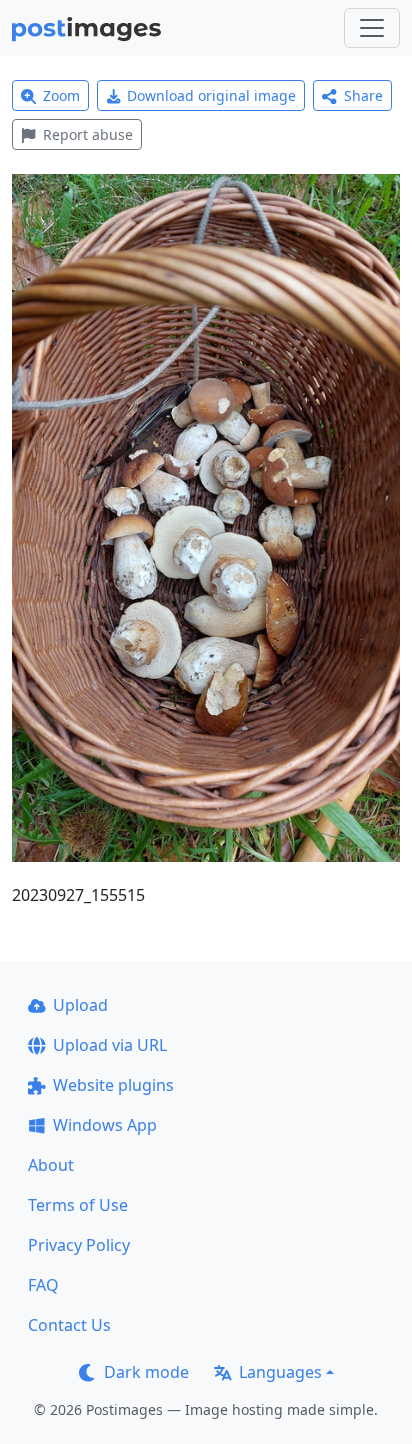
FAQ (43, 1285)
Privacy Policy (79, 1245)
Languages (280, 1372)
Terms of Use (78, 1205)
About (51, 1165)
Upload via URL (110, 1045)
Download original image (211, 95)
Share (363, 95)
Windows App (105, 1125)
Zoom (61, 95)
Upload (80, 1005)
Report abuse (88, 134)
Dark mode (146, 1372)
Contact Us (69, 1325)
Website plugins (113, 1085)
